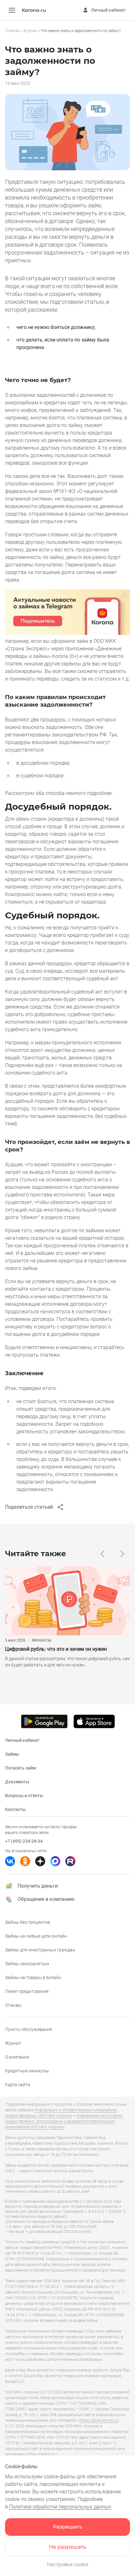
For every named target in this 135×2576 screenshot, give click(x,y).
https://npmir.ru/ (41, 2454)
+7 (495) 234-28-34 (24, 1841)
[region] (67, 31)
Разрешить (68, 2527)
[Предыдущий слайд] (102, 1554)
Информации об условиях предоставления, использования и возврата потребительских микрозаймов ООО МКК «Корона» (64, 2121)
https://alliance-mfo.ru (99, 2420)
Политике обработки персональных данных (60, 2507)
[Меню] (12, 10)
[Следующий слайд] (122, 1554)
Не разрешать (67, 2547)
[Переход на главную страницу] (34, 11)
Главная (12, 31)
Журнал (30, 31)
